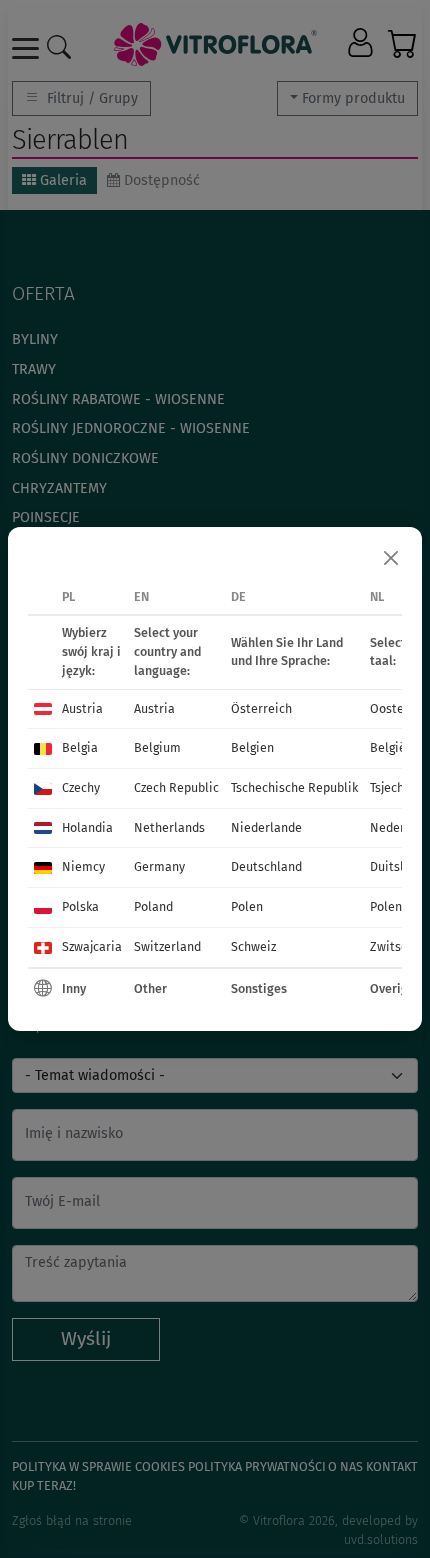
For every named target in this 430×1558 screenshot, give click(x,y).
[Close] (391, 558)
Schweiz (253, 946)
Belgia (80, 747)
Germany (159, 866)
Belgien (252, 747)
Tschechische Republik (294, 787)
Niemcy (83, 866)
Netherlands (169, 827)
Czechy (81, 787)
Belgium (157, 747)
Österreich (261, 708)
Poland (153, 906)
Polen (247, 906)
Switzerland (167, 946)
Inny (74, 988)
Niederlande (266, 827)
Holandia (87, 827)
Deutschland (266, 866)
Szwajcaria (92, 946)
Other (150, 988)
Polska (80, 906)
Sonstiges (259, 988)
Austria (82, 708)
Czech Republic (176, 787)
